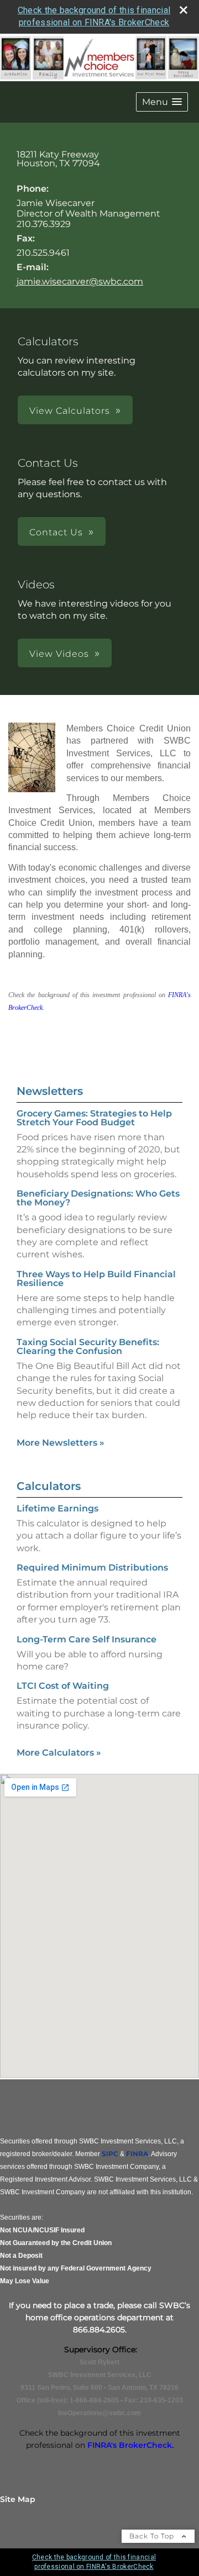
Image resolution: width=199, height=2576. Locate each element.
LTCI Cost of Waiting (63, 1686)
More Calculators (59, 1753)
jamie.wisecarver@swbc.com (80, 281)
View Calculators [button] (70, 411)
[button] (162, 102)
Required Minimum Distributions (92, 1568)
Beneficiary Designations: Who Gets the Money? (98, 1198)
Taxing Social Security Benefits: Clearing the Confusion (88, 1347)
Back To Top (153, 2536)
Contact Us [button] (56, 532)
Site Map (18, 2499)
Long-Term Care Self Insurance (87, 1639)
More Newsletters (61, 1443)
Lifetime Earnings (57, 1508)
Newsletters (50, 1091)
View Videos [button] (59, 654)
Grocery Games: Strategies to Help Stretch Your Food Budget (94, 1118)
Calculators (49, 1486)
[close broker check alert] (184, 10)
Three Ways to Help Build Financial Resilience (96, 1279)
